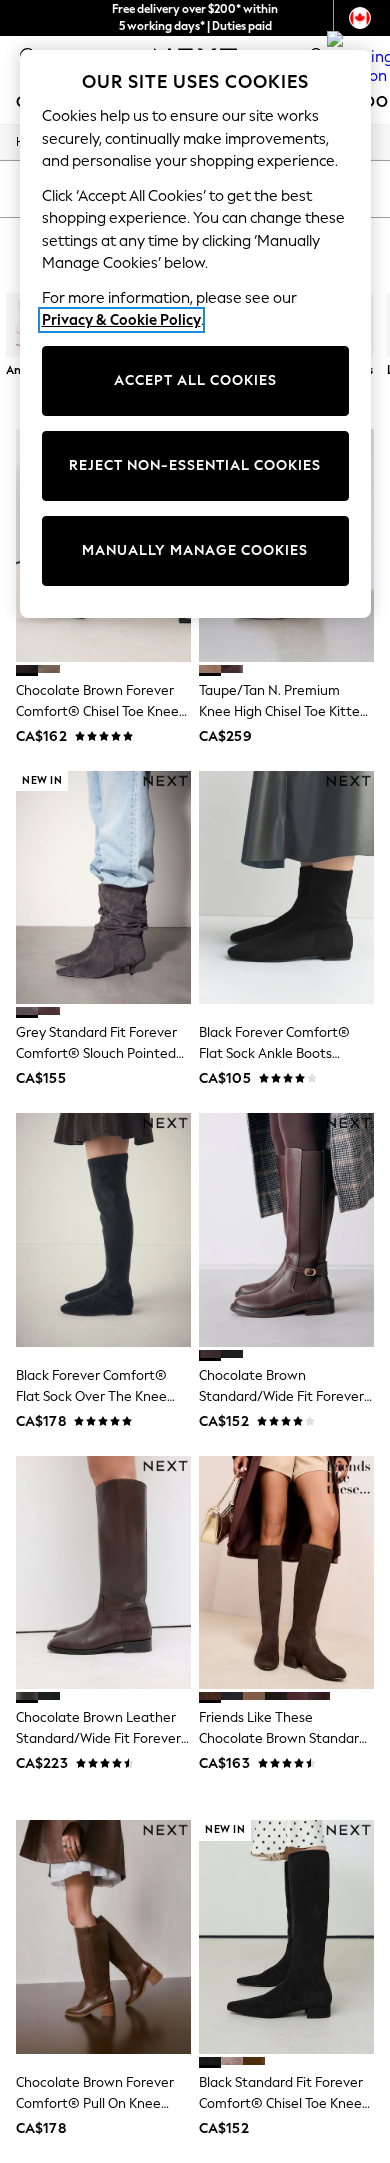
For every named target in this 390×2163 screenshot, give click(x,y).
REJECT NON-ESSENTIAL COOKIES (195, 465)
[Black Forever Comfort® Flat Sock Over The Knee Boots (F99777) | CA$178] (103, 1229)
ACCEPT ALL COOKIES (195, 380)
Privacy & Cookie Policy (121, 320)
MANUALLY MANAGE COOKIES (195, 550)
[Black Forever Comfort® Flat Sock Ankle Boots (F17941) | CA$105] (286, 887)
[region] (195, 334)
